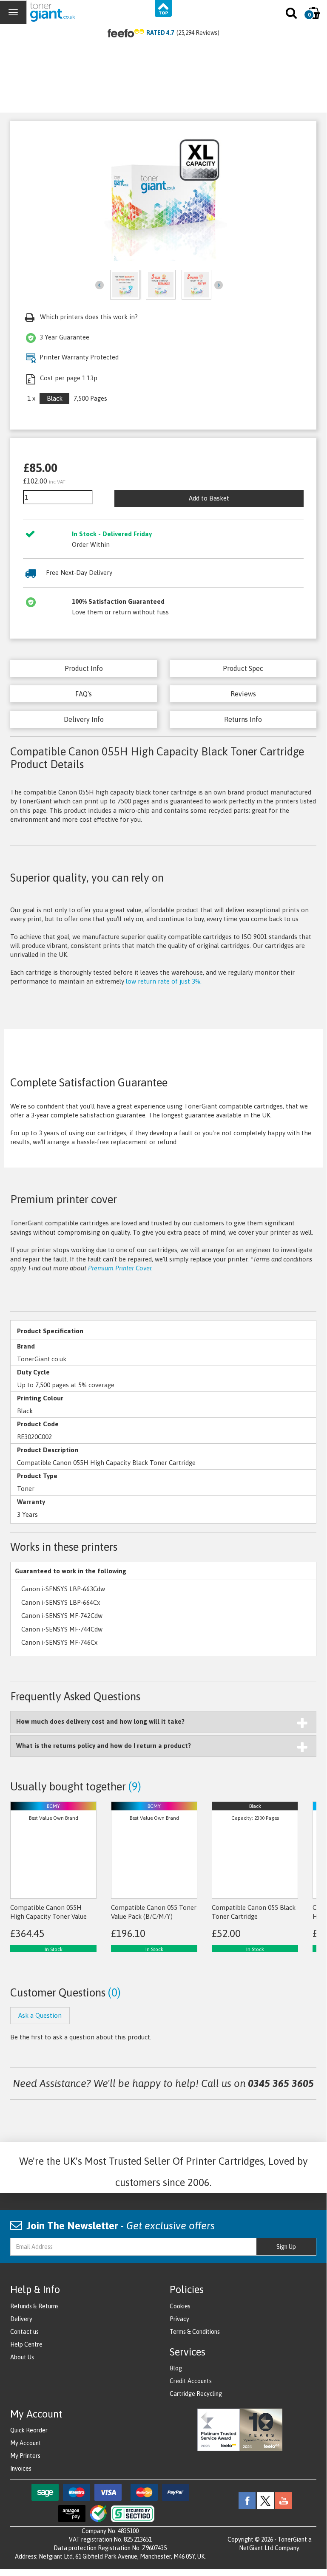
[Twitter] (265, 2500)
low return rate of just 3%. (164, 981)
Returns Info (243, 719)
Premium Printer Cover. (120, 1268)
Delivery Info (84, 719)
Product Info (84, 668)
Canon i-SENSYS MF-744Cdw (62, 1629)
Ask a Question (40, 2015)
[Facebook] (247, 2500)
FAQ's (84, 694)
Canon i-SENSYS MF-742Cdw (62, 1616)
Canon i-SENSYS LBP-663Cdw (63, 1589)
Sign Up (286, 2247)
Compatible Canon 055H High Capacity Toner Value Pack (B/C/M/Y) (48, 1917)
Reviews (243, 694)
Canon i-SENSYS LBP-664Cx (61, 1602)
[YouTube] (284, 2500)
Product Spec (243, 668)
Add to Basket (209, 498)
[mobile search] (292, 15)
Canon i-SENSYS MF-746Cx (59, 1642)
